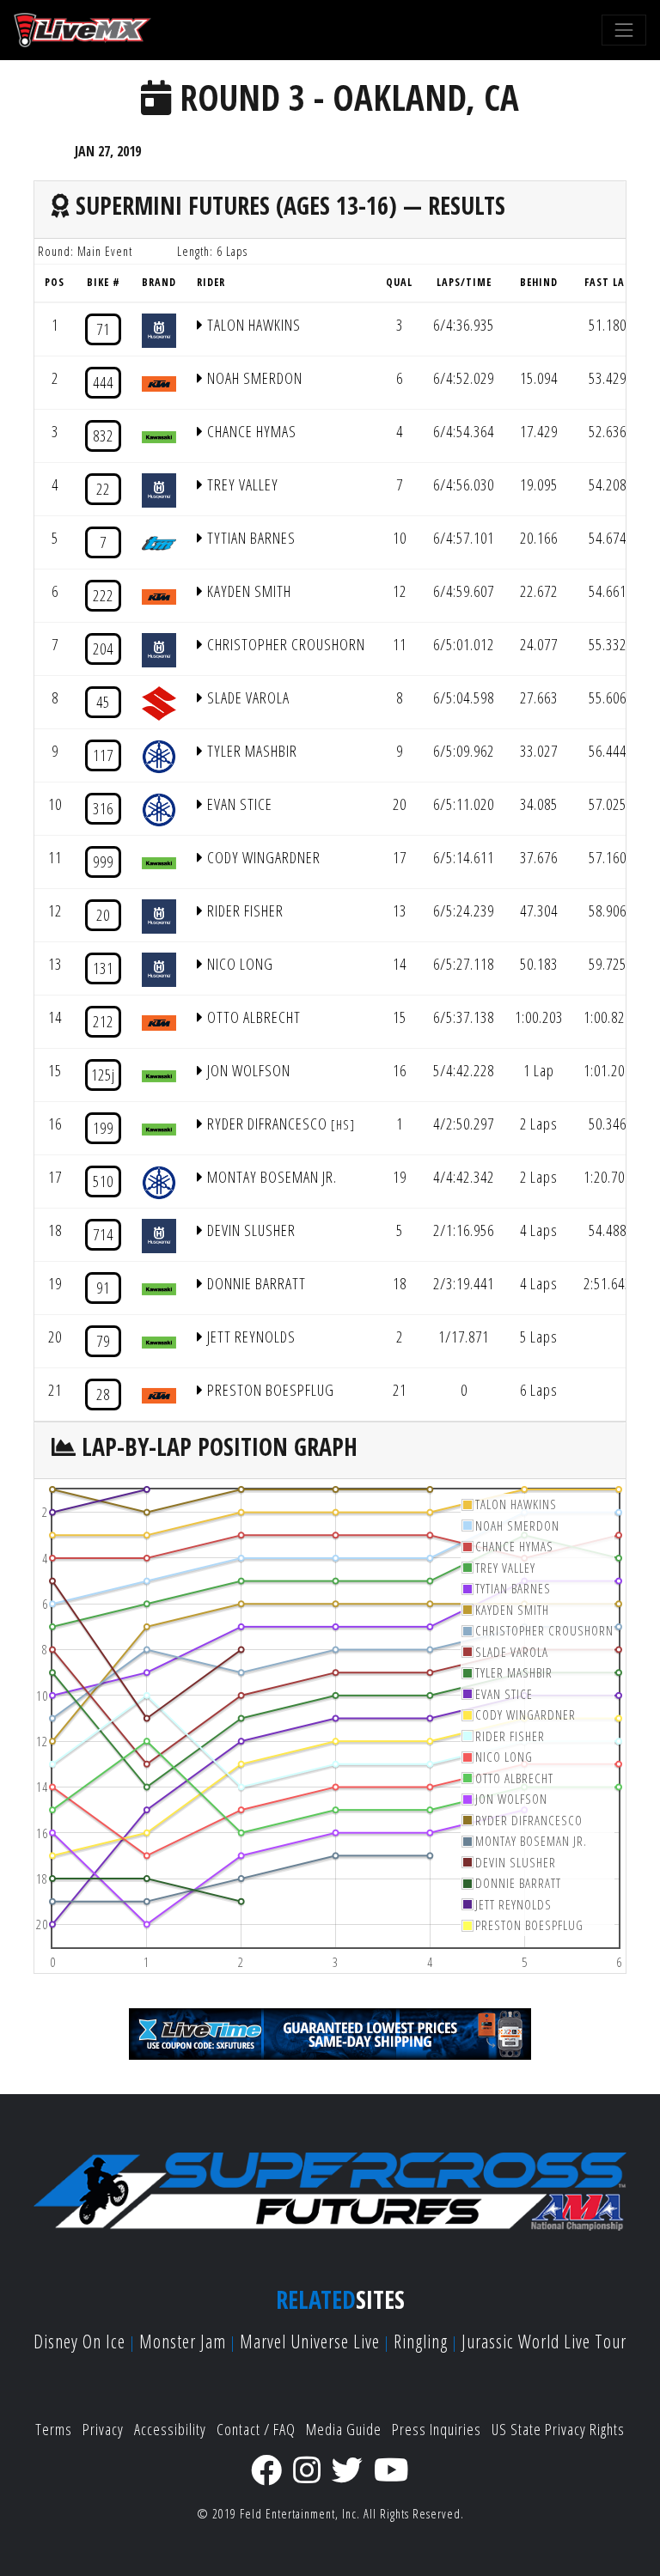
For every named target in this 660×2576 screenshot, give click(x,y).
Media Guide (344, 2429)
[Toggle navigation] (624, 30)
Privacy (103, 2429)
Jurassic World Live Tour (544, 2341)
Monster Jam (183, 2341)
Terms (54, 2429)
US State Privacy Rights (558, 2429)
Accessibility (170, 2429)
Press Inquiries (437, 2429)
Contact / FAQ (256, 2429)
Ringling (421, 2341)
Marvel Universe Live (310, 2341)
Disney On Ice (79, 2341)
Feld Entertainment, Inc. (300, 2514)
